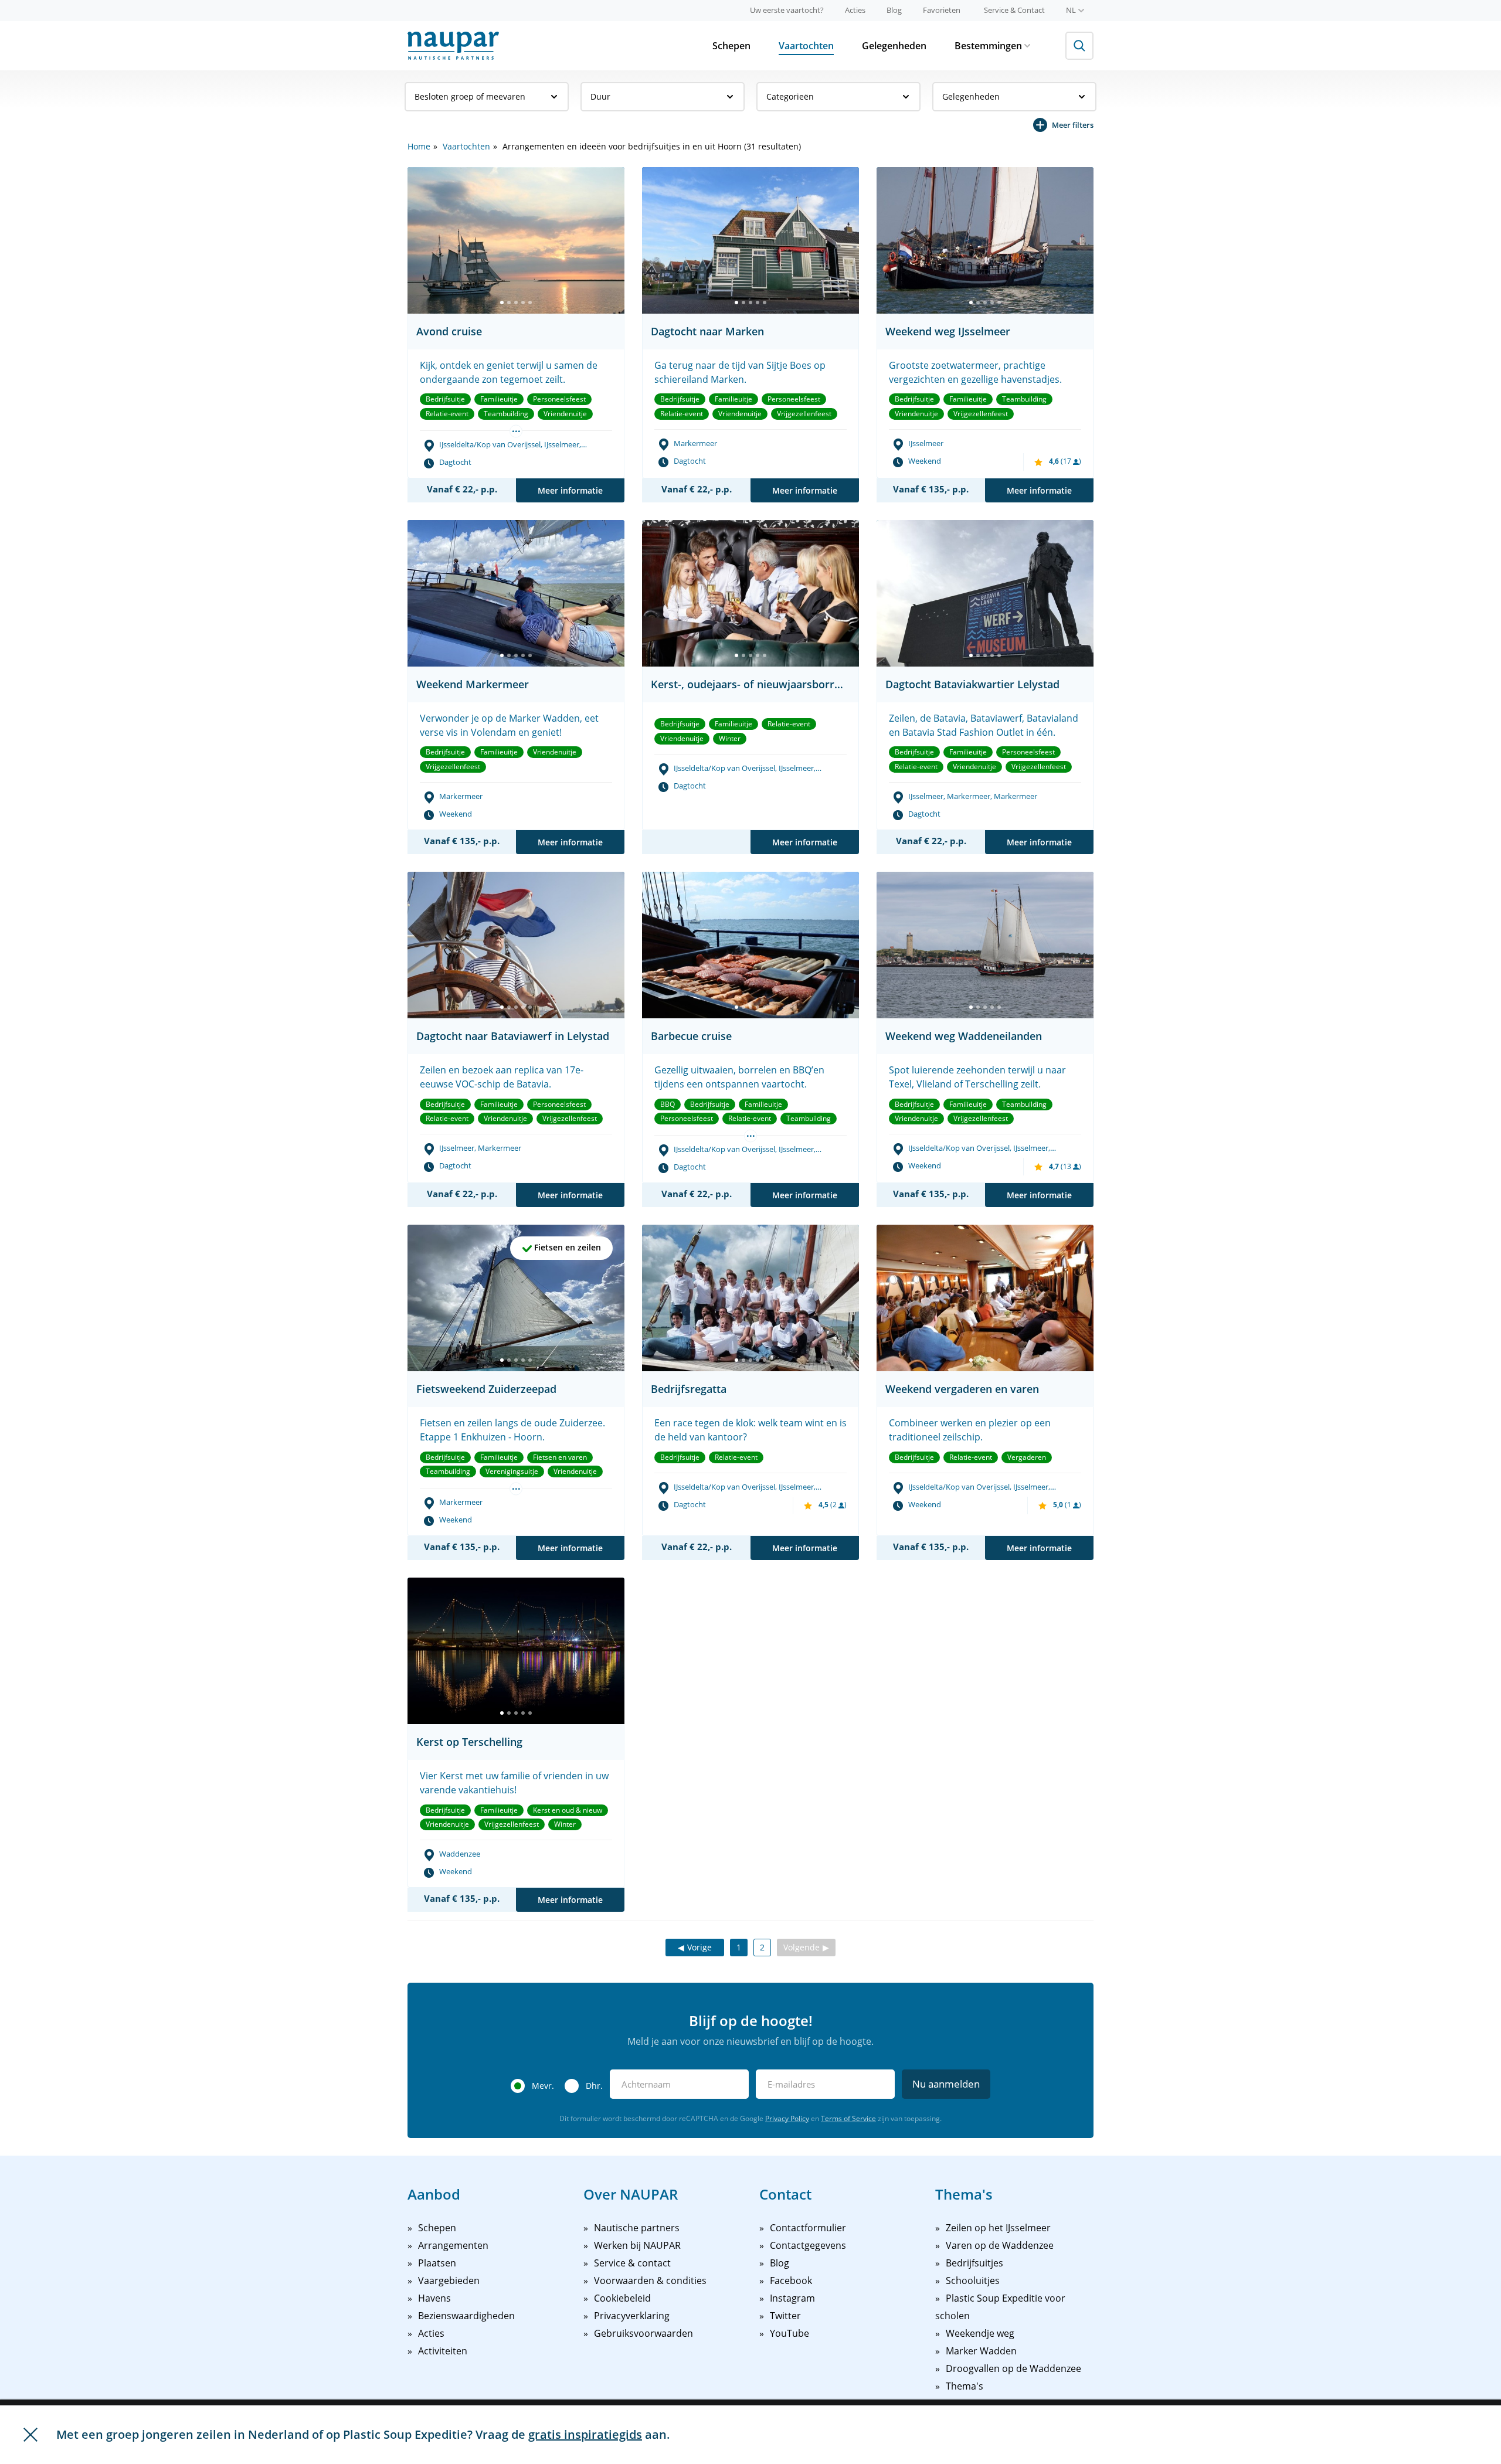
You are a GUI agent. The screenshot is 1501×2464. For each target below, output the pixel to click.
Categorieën (790, 96)
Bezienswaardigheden (466, 2316)
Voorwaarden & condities (650, 2281)
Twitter (785, 2316)
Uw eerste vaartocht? (787, 10)
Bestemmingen (988, 46)
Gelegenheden (894, 46)
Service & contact (632, 2263)
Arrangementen (453, 2245)
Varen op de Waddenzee (1000, 2245)
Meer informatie (570, 490)
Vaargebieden (449, 2281)
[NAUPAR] (453, 46)
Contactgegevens (808, 2245)
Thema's (965, 2386)
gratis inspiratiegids (585, 2434)
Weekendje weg (980, 2333)
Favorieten (942, 10)
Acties (855, 10)
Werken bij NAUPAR (637, 2245)
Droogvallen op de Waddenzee (1013, 2368)
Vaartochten (806, 46)
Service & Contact (1014, 10)
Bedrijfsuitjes (974, 2263)
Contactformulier (808, 2228)
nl (1071, 10)
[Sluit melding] (30, 2435)
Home (419, 146)
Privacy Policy (787, 2118)
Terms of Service (848, 2118)
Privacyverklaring (632, 2316)
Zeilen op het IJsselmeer (998, 2228)
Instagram (792, 2298)
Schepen (731, 46)
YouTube (789, 2333)
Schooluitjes (973, 2281)
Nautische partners (637, 2228)
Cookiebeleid (622, 2298)
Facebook (791, 2281)
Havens (434, 2298)
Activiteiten (443, 2351)
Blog (894, 10)
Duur (600, 96)
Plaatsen (437, 2263)
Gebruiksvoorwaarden (643, 2333)
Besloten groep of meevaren (470, 96)
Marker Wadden (981, 2351)
